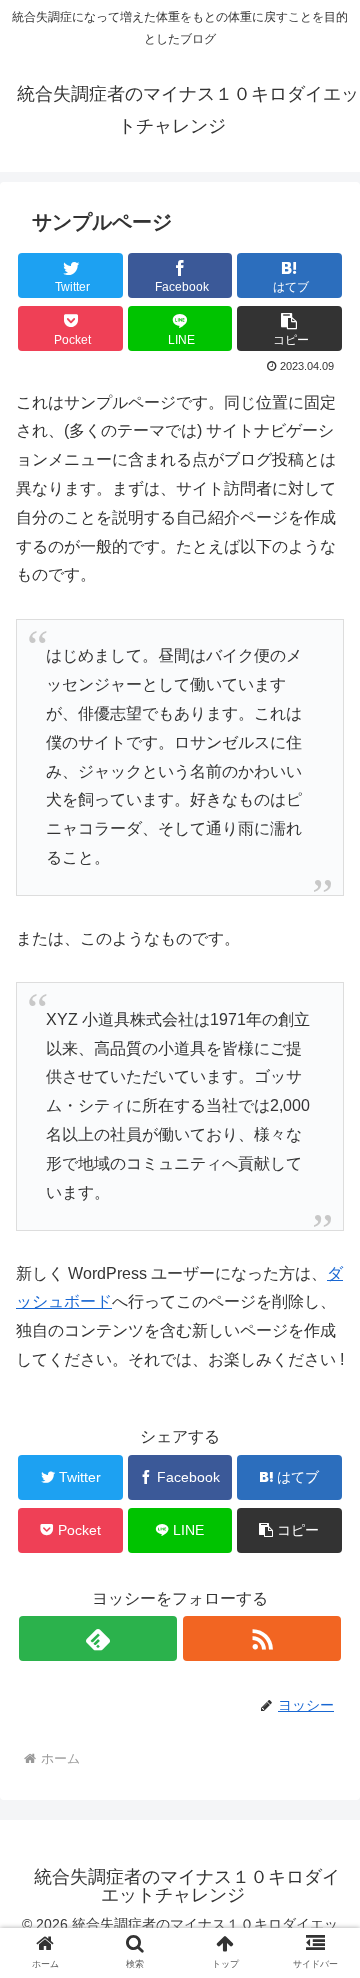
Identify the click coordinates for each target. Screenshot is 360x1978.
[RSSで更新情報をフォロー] (261, 1638)
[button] (321, 1721)
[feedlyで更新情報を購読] (97, 1638)
